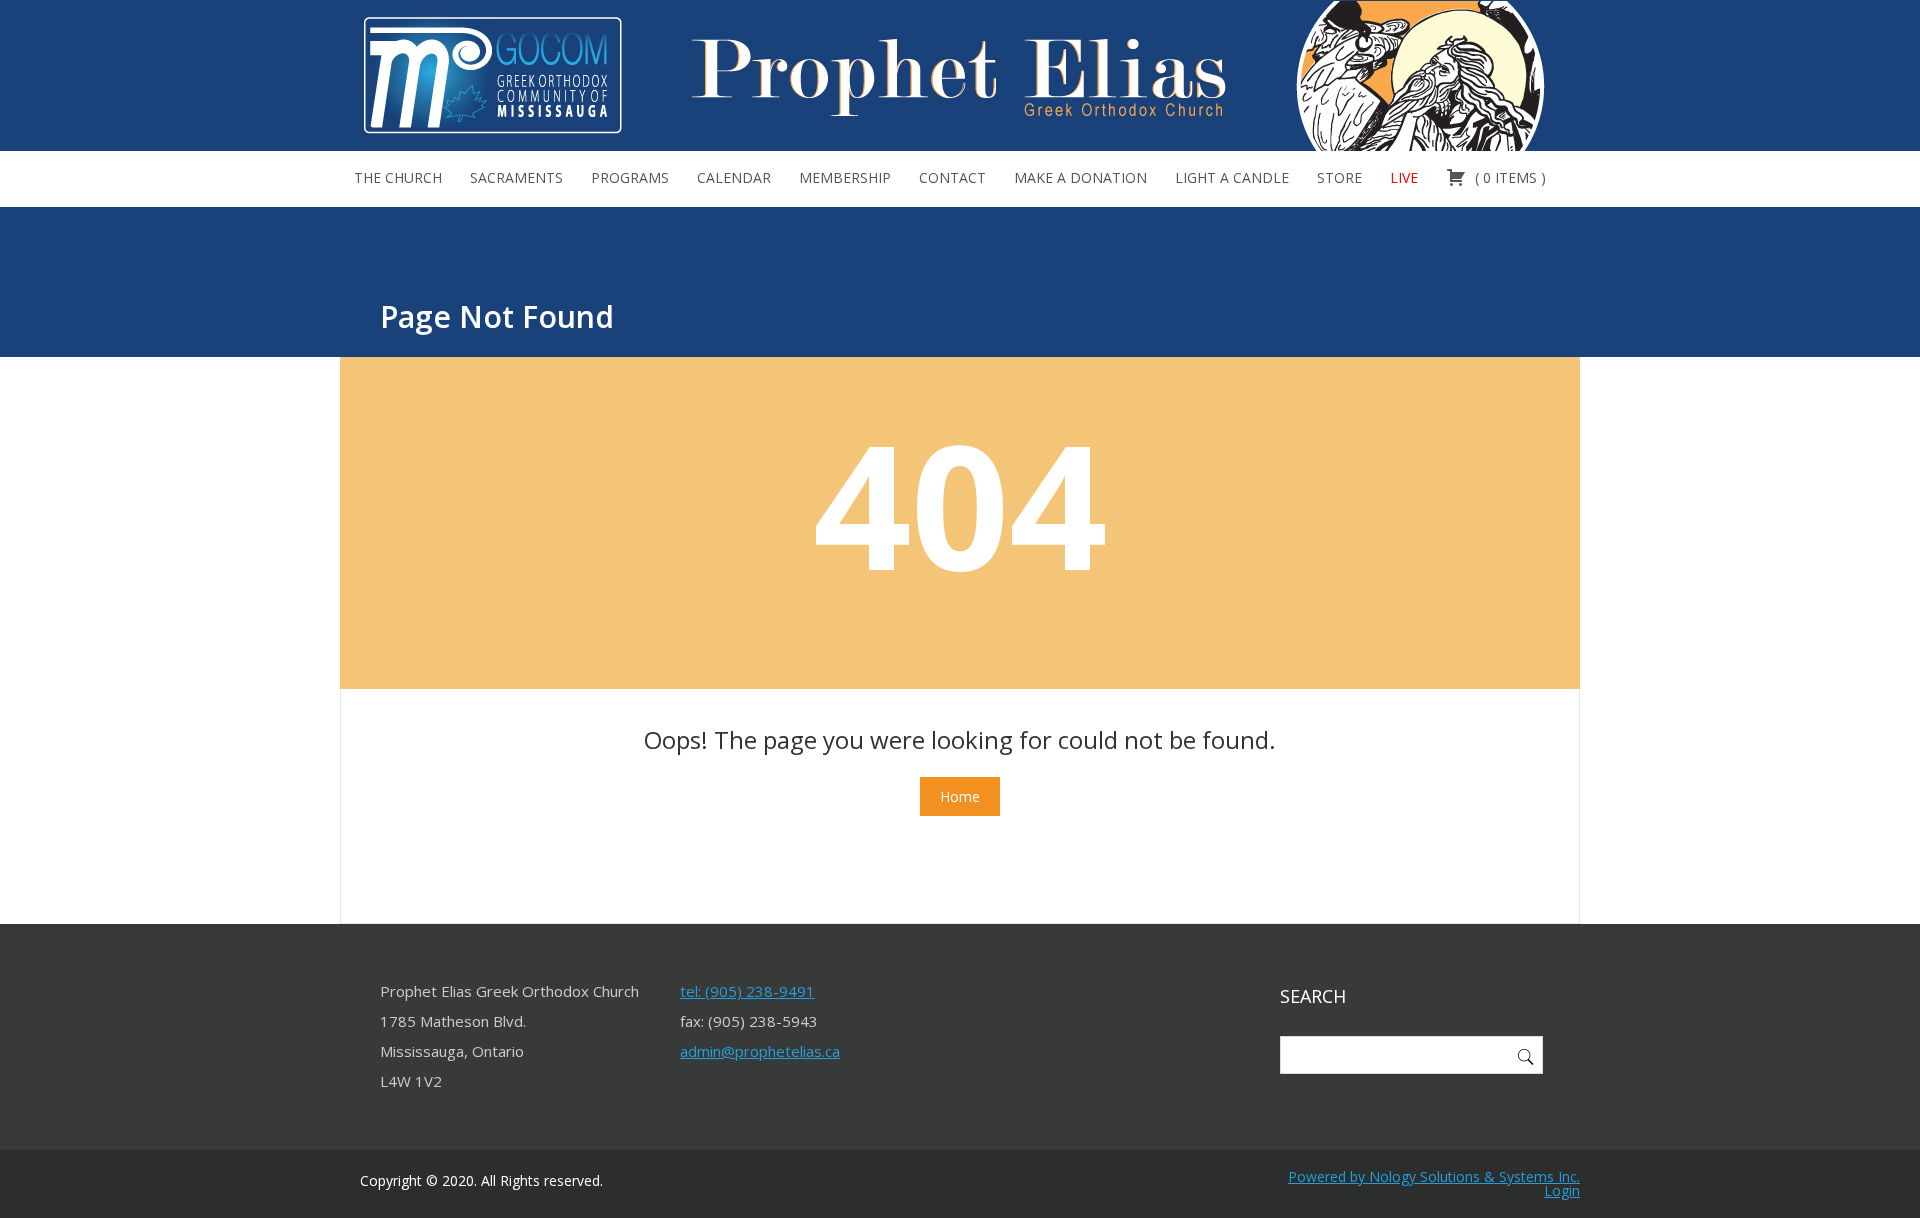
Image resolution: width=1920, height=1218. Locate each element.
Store (1339, 177)
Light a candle (1232, 177)
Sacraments (516, 177)
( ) (1508, 177)
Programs (630, 177)
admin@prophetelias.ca (760, 1051)
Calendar (734, 177)
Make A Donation (1080, 177)
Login (1562, 1190)
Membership (845, 177)
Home (960, 796)
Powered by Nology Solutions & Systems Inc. (1434, 1176)
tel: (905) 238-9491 (747, 991)
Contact (952, 177)
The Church (398, 177)
